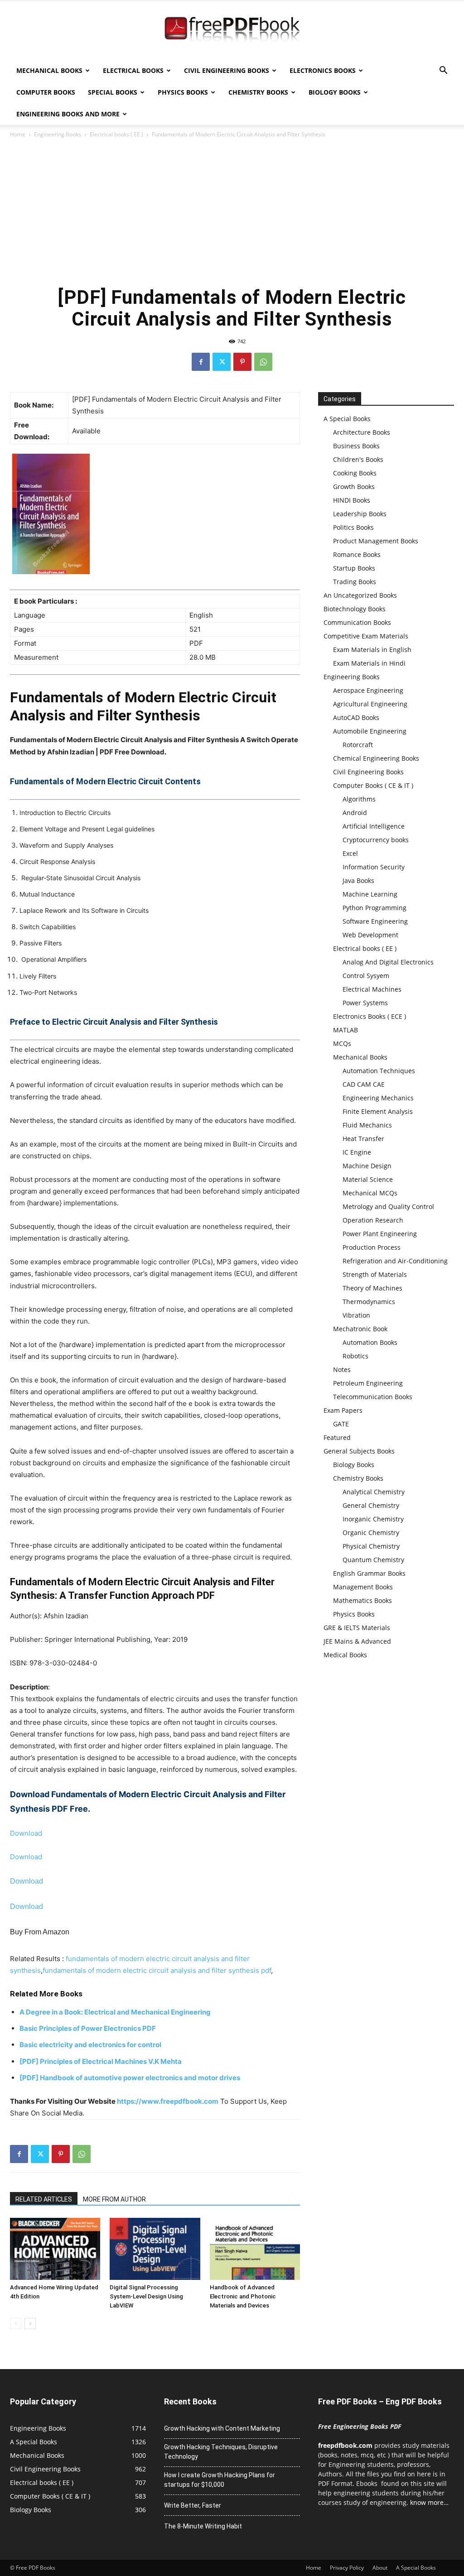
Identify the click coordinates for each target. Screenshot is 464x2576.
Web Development (370, 935)
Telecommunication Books (373, 1397)
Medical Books (345, 1655)
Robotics (355, 1356)
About (380, 2568)
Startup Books (354, 568)
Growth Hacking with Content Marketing (222, 2428)
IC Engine (357, 1152)
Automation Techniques (379, 1071)
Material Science (368, 1179)
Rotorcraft (358, 745)
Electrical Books (133, 70)
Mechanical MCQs (370, 1193)
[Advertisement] (232, 211)
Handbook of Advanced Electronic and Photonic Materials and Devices (243, 2296)
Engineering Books (58, 134)
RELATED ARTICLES (44, 2199)
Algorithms (359, 799)
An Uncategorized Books (360, 595)
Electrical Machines (372, 989)
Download (26, 1833)
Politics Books (353, 527)
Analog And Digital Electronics (388, 962)
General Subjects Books (359, 1451)
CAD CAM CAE (364, 1084)
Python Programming (375, 908)
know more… (429, 2502)
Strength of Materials (375, 1274)
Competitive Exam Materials (366, 636)
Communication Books (357, 622)
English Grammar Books (369, 1573)
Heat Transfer (363, 1139)
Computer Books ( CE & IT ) (373, 785)
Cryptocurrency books (376, 840)
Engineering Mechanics (378, 1098)
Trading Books (355, 582)
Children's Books (358, 459)
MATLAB (346, 1030)
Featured (337, 1437)
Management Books (363, 1587)
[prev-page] (16, 2324)
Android (355, 813)
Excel (350, 853)
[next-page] (30, 2324)
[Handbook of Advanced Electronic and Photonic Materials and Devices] (255, 2249)
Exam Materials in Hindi (369, 663)
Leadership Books (360, 514)
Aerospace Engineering (368, 690)
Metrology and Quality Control (388, 1206)
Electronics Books (323, 70)
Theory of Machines (372, 1288)
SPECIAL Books (113, 92)
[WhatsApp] (263, 362)
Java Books (358, 880)
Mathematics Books (362, 1600)
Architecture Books (362, 432)
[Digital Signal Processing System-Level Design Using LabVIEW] (155, 2249)
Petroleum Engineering (368, 1383)
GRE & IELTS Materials (357, 1628)
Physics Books (183, 92)
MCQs (342, 1043)
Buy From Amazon (40, 1932)
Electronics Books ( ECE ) (370, 1016)
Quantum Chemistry (373, 1560)
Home (18, 134)
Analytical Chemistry (374, 1492)
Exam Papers (343, 1410)
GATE (341, 1424)
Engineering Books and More (68, 114)
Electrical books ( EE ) (116, 134)
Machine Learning (370, 894)
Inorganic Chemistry (373, 1519)
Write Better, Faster (193, 2505)
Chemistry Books (258, 92)
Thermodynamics (369, 1302)
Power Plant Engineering (380, 1234)
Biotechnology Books (355, 609)
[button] (443, 71)
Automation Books (370, 1342)
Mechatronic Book (360, 1329)
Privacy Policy (347, 2568)
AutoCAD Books (356, 717)
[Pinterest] (242, 362)
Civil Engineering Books (227, 70)
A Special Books (347, 419)
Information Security (374, 867)
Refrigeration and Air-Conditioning (395, 1261)
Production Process (372, 1247)
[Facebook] (201, 362)
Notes (342, 1370)
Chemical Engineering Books (376, 758)
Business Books (356, 446)
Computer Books (46, 92)
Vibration (356, 1315)
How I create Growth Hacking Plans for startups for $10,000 (220, 2480)
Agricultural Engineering (370, 704)
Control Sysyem (366, 976)
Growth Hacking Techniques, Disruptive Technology (221, 2452)
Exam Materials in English (372, 650)
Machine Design (367, 1166)
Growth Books (354, 487)
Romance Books (357, 554)
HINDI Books (352, 500)
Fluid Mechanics (367, 1125)
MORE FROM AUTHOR (114, 2199)
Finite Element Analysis (378, 1111)
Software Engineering (375, 921)
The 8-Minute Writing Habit (203, 2526)
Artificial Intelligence (374, 826)
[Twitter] (222, 362)
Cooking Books (355, 473)
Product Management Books (376, 541)
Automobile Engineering (370, 731)
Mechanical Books (49, 70)
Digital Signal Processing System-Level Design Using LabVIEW (146, 2296)
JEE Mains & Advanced (357, 1641)
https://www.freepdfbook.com (168, 2101)
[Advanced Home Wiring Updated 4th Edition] (55, 2249)
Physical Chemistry (371, 1546)
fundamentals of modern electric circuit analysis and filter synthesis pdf (157, 1970)
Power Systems (365, 1003)
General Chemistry (371, 1505)
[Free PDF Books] (232, 31)
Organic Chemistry (371, 1533)
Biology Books (335, 92)
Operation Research (373, 1220)
